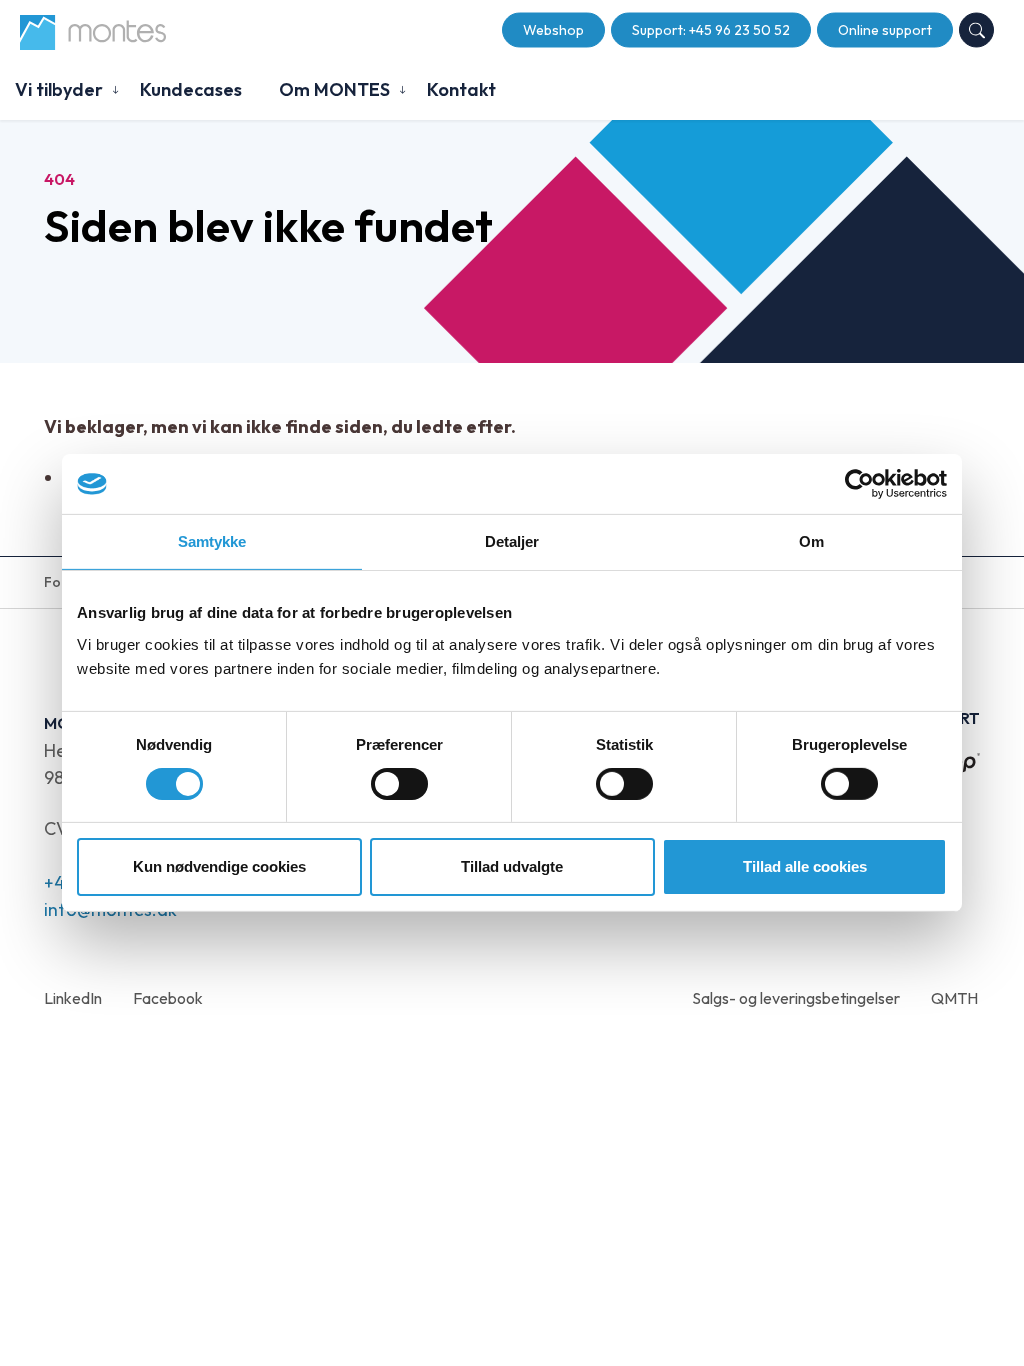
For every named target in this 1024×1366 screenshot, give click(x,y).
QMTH (954, 998)
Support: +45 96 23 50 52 (711, 30)
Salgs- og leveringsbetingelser (796, 998)
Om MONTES (334, 89)
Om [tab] (811, 541)
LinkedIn (73, 998)
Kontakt (461, 89)
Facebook (168, 998)
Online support (885, 30)
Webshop (553, 30)
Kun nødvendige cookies (219, 866)
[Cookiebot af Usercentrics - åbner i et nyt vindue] (859, 484)
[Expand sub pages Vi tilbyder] (115, 90)
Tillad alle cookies (805, 866)
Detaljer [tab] (512, 541)
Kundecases (191, 89)
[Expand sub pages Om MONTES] (402, 90)
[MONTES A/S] (93, 32)
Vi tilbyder (59, 89)
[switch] (399, 784)
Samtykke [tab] (212, 541)
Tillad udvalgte (512, 866)
